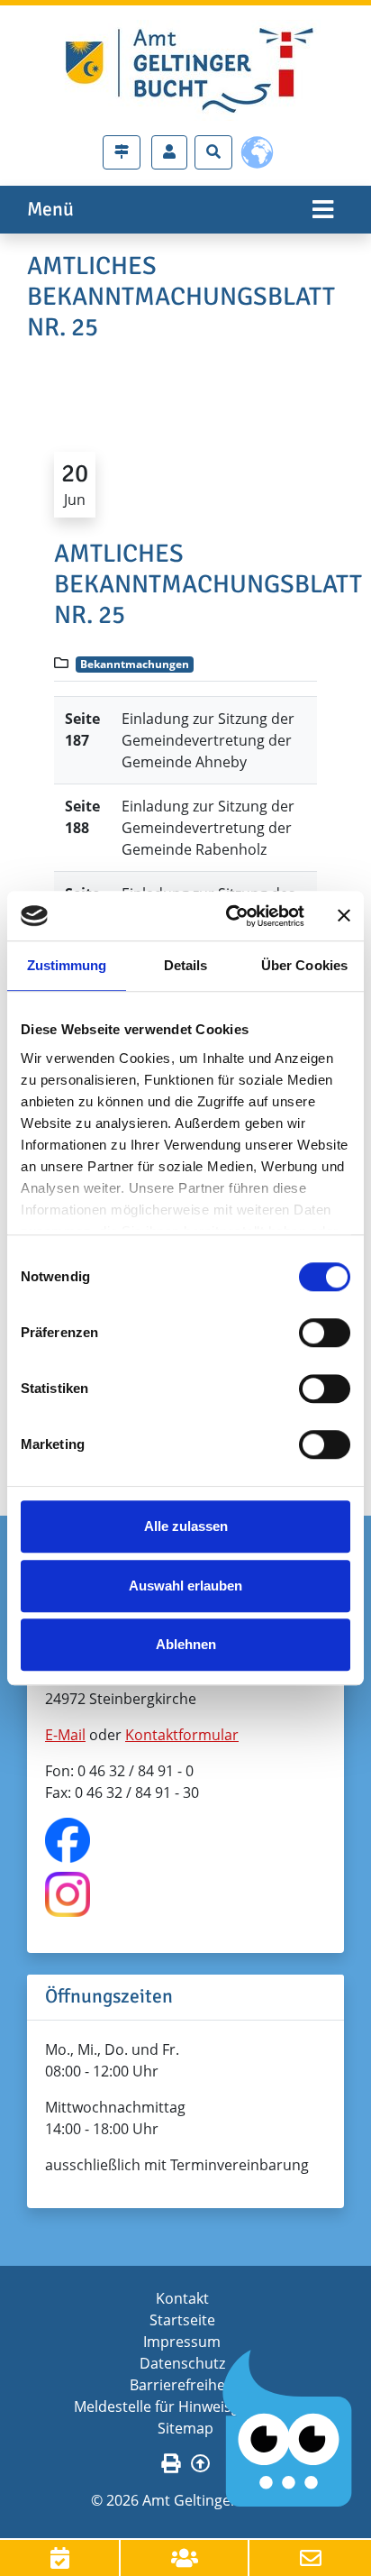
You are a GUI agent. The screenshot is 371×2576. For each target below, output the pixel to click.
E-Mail (65, 1735)
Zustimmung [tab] (67, 965)
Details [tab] (186, 965)
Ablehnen (186, 1644)
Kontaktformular (182, 1735)
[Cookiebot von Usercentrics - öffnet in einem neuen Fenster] (230, 916)
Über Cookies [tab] (304, 965)
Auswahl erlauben (185, 1586)
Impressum (182, 2342)
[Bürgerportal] (169, 152)
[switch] (325, 1333)
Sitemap (185, 2428)
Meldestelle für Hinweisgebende (182, 2406)
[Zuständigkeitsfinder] (122, 152)
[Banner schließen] (344, 916)
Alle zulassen (186, 1526)
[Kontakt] (310, 2558)
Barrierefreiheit (182, 2385)
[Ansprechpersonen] (185, 2558)
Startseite (182, 2320)
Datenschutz (182, 2363)
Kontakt (182, 2298)
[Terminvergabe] (60, 2558)
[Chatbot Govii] (288, 2429)
